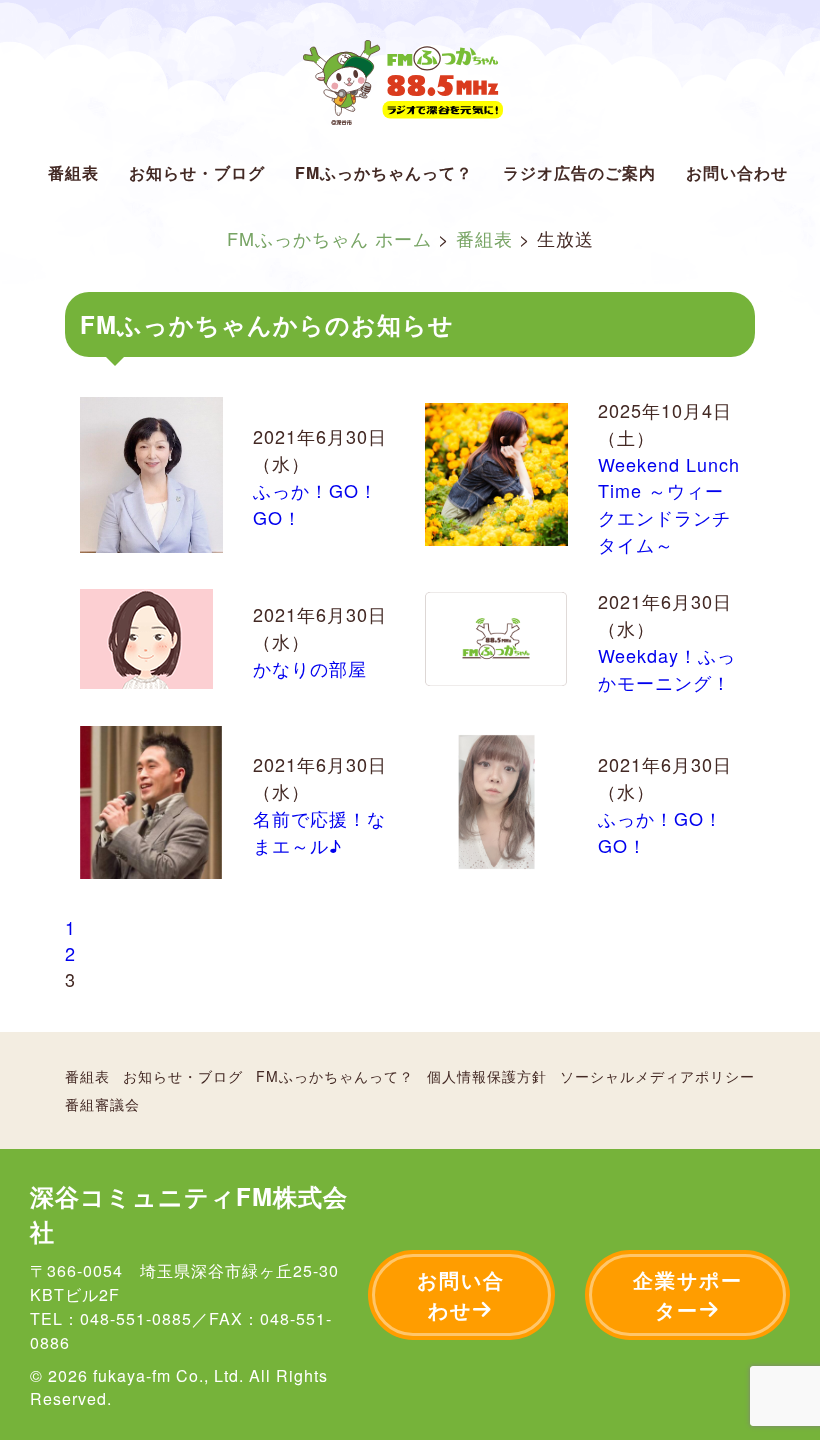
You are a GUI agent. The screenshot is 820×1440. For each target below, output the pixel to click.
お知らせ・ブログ (197, 172)
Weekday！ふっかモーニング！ (667, 668)
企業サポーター (688, 1294)
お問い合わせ (737, 172)
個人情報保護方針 (487, 1076)
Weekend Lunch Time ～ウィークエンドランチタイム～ (669, 504)
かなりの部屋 (310, 668)
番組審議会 (102, 1104)
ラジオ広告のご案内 (579, 172)
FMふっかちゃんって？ (384, 172)
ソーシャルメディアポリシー (657, 1076)
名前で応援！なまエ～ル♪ (319, 831)
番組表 (73, 172)
